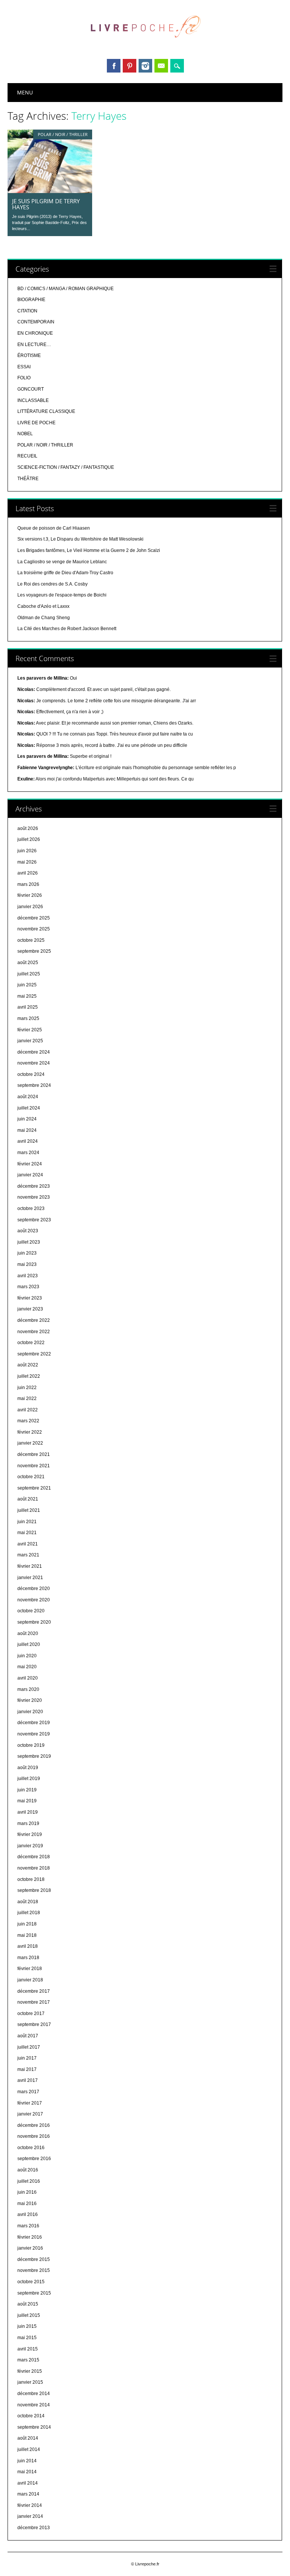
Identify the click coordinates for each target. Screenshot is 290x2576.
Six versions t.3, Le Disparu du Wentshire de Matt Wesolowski (80, 539)
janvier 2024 (30, 1175)
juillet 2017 (29, 2047)
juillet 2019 (29, 1779)
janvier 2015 (30, 2382)
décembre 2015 (34, 2259)
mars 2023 (28, 1287)
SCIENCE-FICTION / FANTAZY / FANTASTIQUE (66, 467)
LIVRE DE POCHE (36, 423)
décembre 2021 (34, 1454)
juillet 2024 (29, 1108)
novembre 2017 (34, 2002)
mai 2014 (27, 2472)
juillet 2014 (29, 2449)
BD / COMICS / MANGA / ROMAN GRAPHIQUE (66, 289)
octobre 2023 (31, 1208)
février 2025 (30, 1030)
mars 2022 (28, 1421)
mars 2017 (28, 2092)
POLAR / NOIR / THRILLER (63, 134)
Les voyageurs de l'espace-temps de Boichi (62, 595)
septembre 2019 (34, 1756)
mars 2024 (28, 1153)
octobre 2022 (31, 1343)
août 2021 (28, 1499)
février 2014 (30, 2505)
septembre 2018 (34, 1890)
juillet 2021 (29, 1510)
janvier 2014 (30, 2516)
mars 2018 (28, 1958)
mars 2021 (28, 1555)
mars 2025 (28, 1018)
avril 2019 (28, 1812)
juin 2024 (27, 1119)
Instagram (145, 66)
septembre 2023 (34, 1220)
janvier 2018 (30, 1980)
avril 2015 (28, 2349)
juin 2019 (27, 1790)
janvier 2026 (30, 907)
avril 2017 (28, 2080)
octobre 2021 (31, 1477)
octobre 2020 (31, 1611)
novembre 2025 (34, 929)
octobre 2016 (31, 2148)
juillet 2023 (29, 1242)
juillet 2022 (29, 1376)
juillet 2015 (29, 2315)
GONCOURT (31, 389)
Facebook (114, 66)
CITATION (27, 311)
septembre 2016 (34, 2159)
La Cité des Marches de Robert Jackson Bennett (67, 629)
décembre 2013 (34, 2528)
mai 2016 (27, 2204)
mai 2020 (27, 1667)
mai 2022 (27, 1398)
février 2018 (30, 1969)
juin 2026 (27, 851)
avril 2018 (28, 1946)
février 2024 (30, 1164)
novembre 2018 (34, 1868)
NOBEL (25, 434)
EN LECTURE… (34, 345)
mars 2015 (28, 2360)
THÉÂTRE (28, 479)
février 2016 (30, 2237)
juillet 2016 (29, 2181)
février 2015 (30, 2371)
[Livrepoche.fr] (145, 45)
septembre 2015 (34, 2293)
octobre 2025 (31, 940)
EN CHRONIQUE (35, 333)
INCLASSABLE (33, 400)
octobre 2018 (31, 1879)
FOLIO (24, 378)
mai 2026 (27, 862)
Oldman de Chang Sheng (44, 618)
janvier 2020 (30, 1712)
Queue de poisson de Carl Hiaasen (54, 528)
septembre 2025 (34, 951)
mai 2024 (27, 1130)
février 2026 (30, 895)
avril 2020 (28, 1678)
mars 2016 (28, 2226)
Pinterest (130, 66)
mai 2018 (27, 1935)
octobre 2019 (31, 1745)
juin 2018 (27, 1924)
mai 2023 (27, 1264)
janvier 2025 (30, 1041)
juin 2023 (27, 1253)
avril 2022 (28, 1410)
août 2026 (28, 828)
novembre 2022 (34, 1332)
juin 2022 (27, 1388)
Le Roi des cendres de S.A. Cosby (52, 584)
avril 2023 (28, 1276)
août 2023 (28, 1231)
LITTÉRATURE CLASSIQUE (46, 411)
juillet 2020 (29, 1644)
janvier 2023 (30, 1309)
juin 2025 (27, 985)
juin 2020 (27, 1656)
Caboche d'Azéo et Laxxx (43, 606)
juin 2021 (27, 1522)
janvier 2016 (30, 2248)
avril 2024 (28, 1141)
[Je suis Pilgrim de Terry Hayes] (50, 191)
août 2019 (28, 1768)
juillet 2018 (29, 1913)
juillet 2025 (29, 974)
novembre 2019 (34, 1734)
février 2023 (30, 1298)
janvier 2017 (30, 2114)
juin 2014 (27, 2461)
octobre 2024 (31, 1074)
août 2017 (28, 2036)
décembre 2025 (34, 918)
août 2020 (28, 1633)
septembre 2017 (34, 2024)
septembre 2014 (34, 2427)
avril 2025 (28, 1007)
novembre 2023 (34, 1197)
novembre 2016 (34, 2136)
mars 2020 (28, 1689)
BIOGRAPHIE (31, 300)
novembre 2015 (34, 2270)
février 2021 (30, 1566)
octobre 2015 (31, 2282)
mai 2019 (27, 1801)
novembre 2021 (34, 1466)
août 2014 (28, 2438)
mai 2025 (27, 996)
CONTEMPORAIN (36, 322)
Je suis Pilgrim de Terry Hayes (46, 204)
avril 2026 (28, 873)
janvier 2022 (30, 1443)
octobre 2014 (31, 2416)
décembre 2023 (34, 1186)
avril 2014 (28, 2483)
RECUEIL (27, 456)
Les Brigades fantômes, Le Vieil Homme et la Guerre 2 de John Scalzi (89, 550)
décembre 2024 (34, 1052)
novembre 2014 (34, 2405)
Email (161, 66)
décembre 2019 (34, 1723)
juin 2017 (27, 2058)
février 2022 (30, 1432)
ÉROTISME (29, 355)
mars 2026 (28, 884)
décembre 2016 (34, 2125)
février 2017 (30, 2103)
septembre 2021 (34, 1488)
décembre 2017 (34, 1991)
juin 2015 (27, 2326)
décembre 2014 (34, 2394)
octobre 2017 (31, 2014)
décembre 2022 (34, 1320)
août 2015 (28, 2304)
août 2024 (28, 1097)
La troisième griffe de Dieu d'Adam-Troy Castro (65, 573)
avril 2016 (28, 2214)
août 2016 (28, 2170)
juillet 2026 (29, 839)
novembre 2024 (34, 1063)
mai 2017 (27, 2069)
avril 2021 (28, 1544)
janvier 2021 (30, 1578)
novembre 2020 (34, 1600)
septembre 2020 (34, 1622)
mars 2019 (28, 1823)
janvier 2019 (30, 1846)
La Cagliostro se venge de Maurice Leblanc (62, 562)
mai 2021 (27, 1533)
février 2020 (30, 1700)
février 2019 (30, 1834)
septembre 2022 (34, 1354)
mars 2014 (28, 2494)
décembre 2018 (34, 1857)
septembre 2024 (34, 1085)
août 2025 (28, 963)
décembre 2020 (34, 1589)
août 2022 (28, 1365)
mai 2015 (27, 2338)
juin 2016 (27, 2192)
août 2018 (28, 1902)
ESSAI (24, 367)
